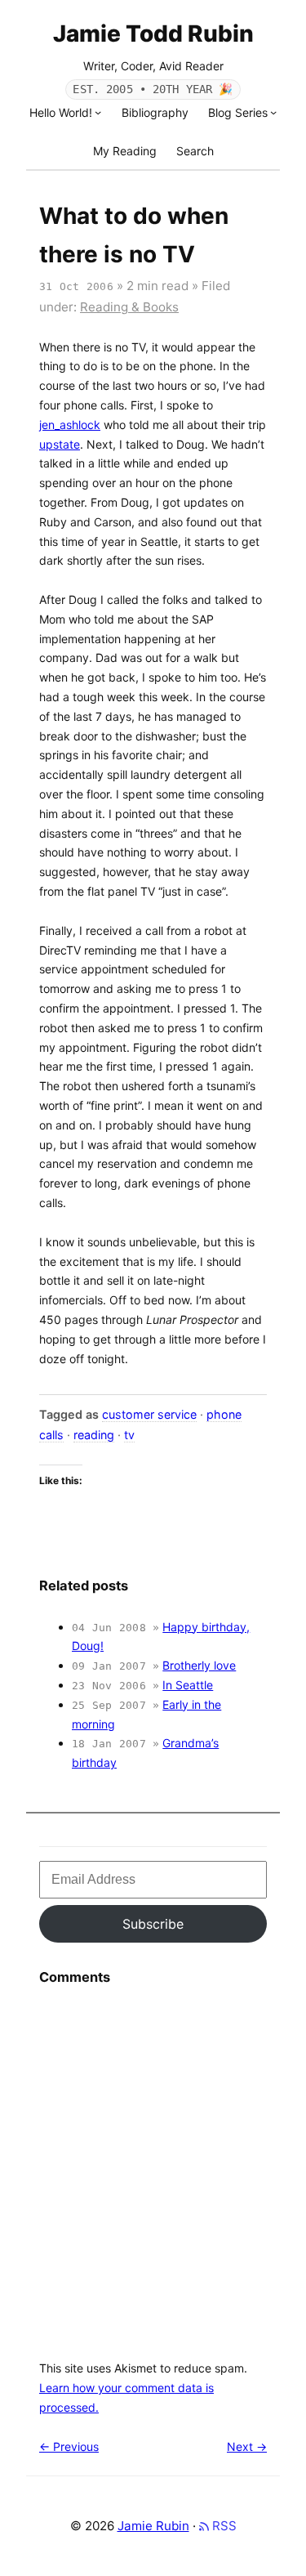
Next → (247, 2446)
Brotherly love (199, 1665)
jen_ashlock (70, 425)
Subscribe (153, 1924)
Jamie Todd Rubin (153, 34)
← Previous (69, 2446)
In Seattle (188, 1685)
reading (94, 1435)
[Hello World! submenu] (98, 112)
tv (129, 1435)
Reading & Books (129, 307)
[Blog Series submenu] (273, 112)
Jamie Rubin (153, 2526)
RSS (223, 2526)
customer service (149, 1414)
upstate (60, 444)
